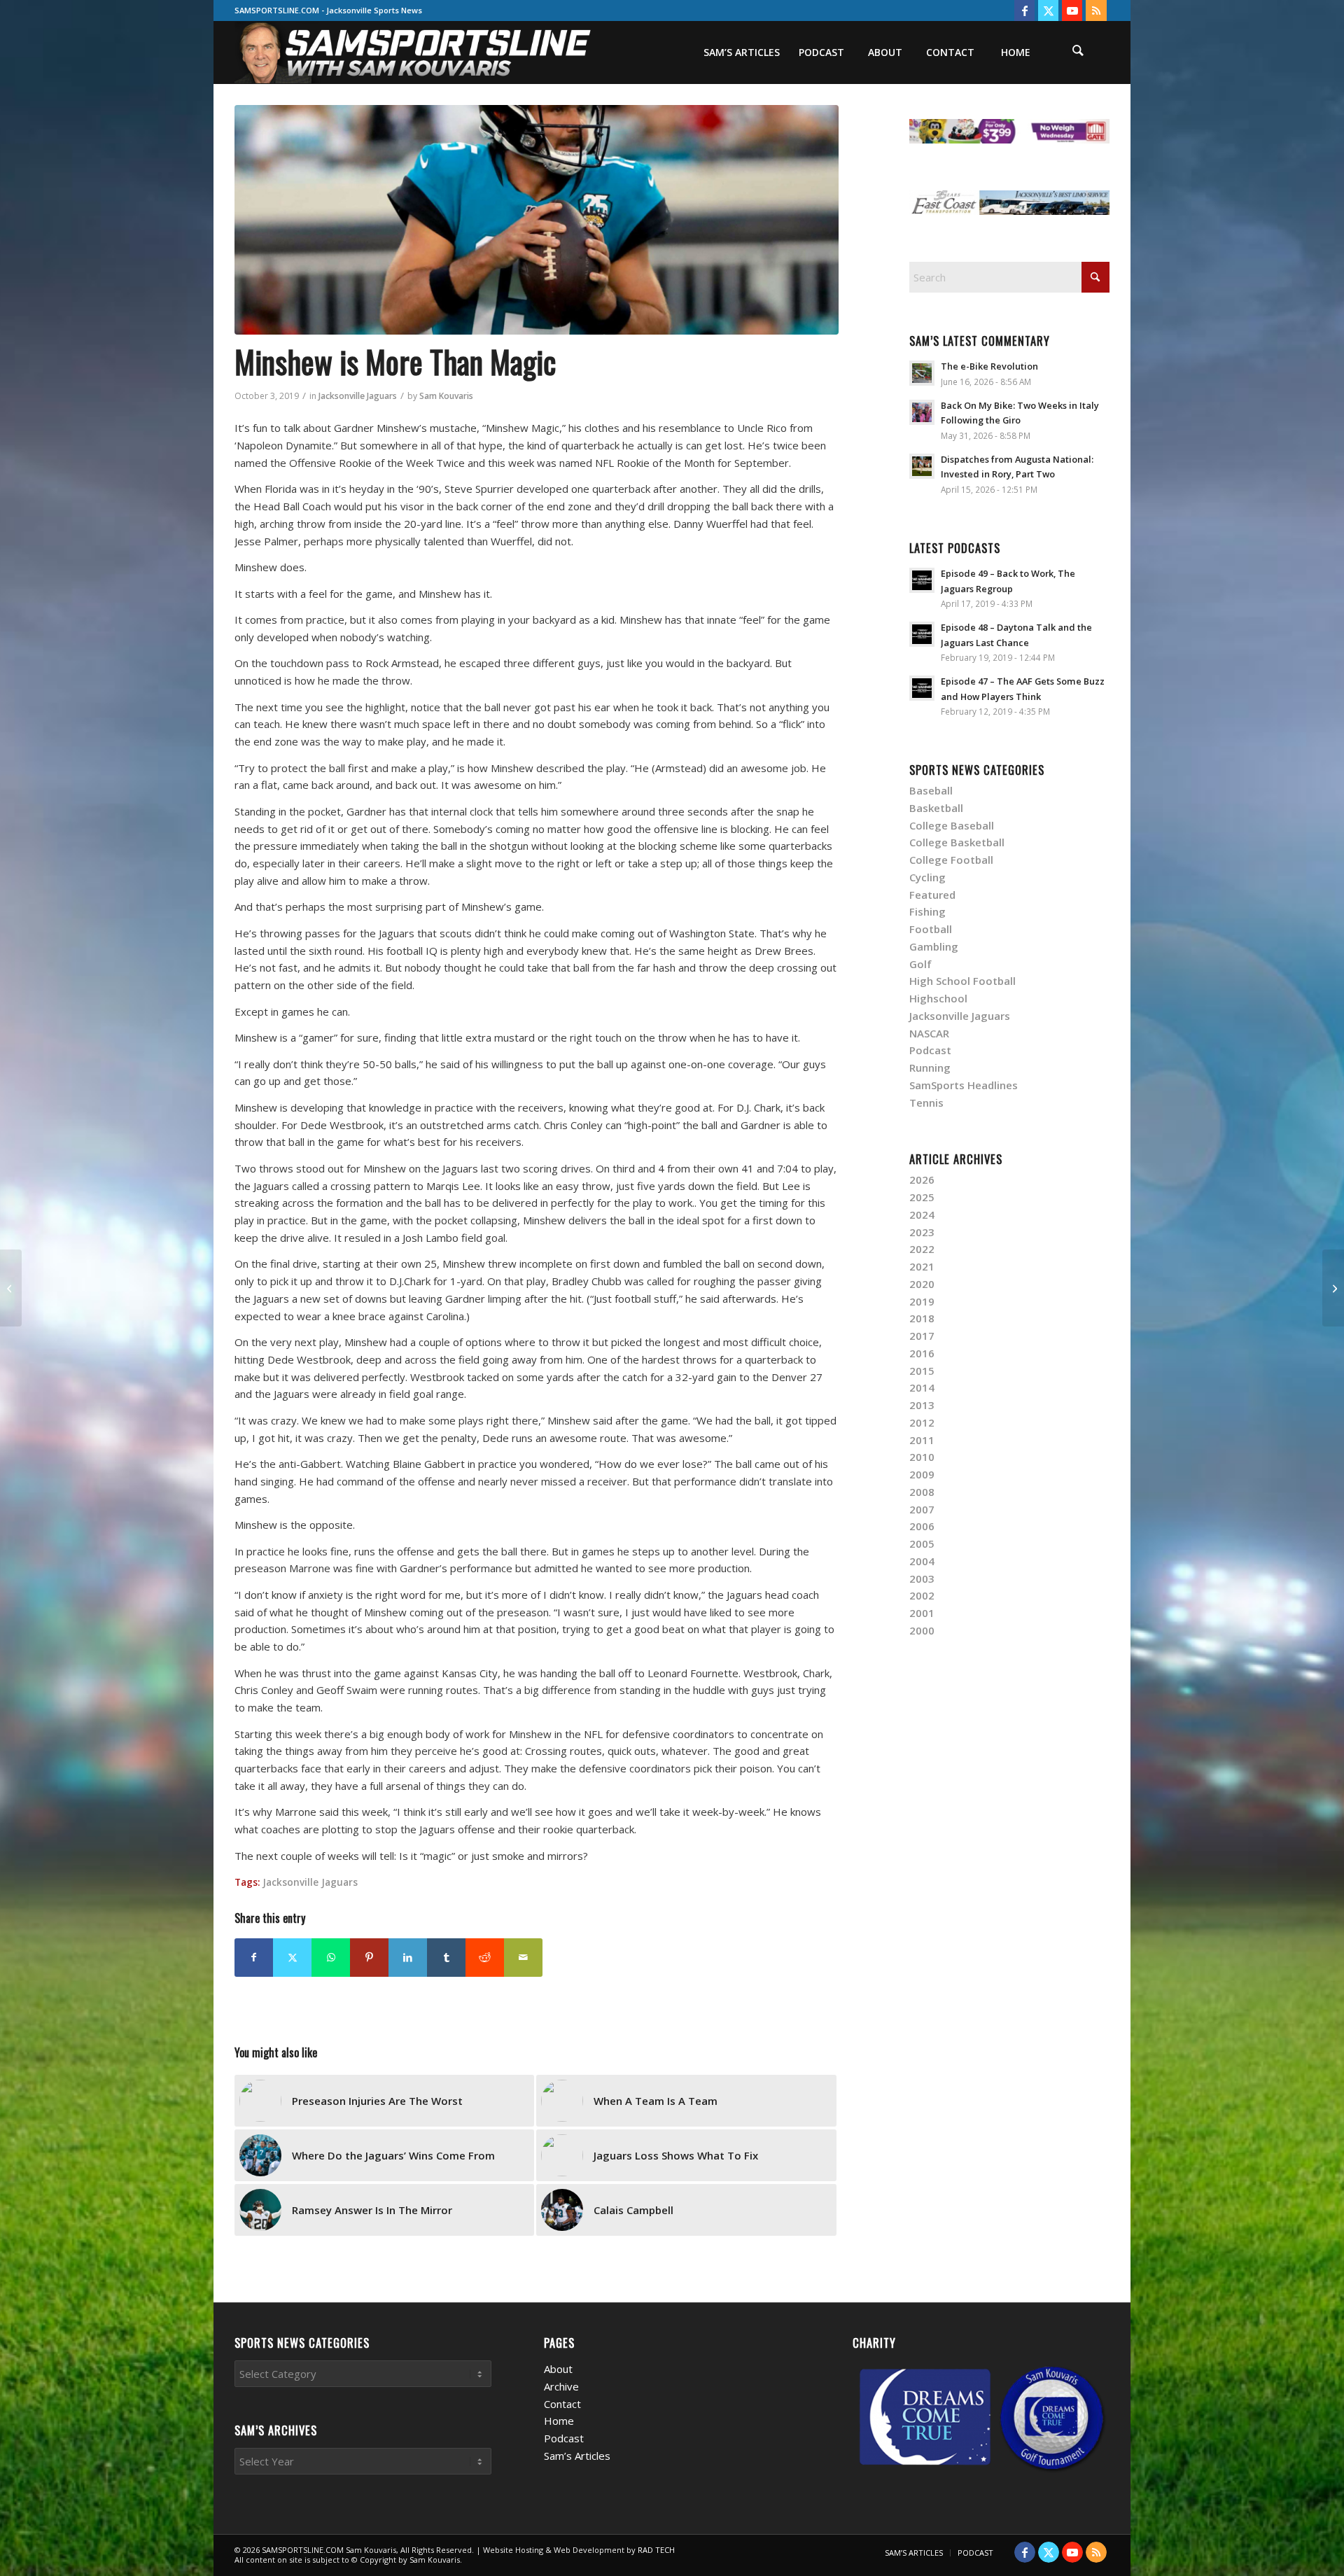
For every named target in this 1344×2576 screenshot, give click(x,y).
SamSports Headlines (964, 1085)
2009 (922, 1474)
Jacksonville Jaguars (358, 396)
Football (931, 929)
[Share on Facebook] (254, 1958)
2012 (922, 1422)
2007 (922, 1509)
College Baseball (952, 825)
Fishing (927, 911)
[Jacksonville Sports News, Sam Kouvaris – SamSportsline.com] (414, 52)
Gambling (934, 946)
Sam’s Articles (577, 2456)
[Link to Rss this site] (1096, 10)
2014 (922, 1387)
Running (930, 1067)
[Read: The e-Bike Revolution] (922, 373)
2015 (922, 1371)
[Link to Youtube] (1072, 10)
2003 (922, 1578)
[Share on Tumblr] (446, 1958)
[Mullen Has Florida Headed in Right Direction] (1333, 1288)
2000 (922, 1630)
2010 (922, 1457)
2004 (922, 1561)
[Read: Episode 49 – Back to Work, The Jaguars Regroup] (922, 580)
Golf (920, 964)
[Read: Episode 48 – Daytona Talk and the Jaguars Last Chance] (922, 634)
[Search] (1078, 52)
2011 (922, 1440)
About (558, 2369)
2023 (922, 1232)
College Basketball (957, 842)
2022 (922, 1249)
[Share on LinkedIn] (408, 1958)
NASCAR (929, 1033)
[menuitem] (741, 52)
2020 (922, 1284)
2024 (922, 1214)
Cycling (927, 877)
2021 (922, 1266)
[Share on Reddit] (485, 1958)
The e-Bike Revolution (989, 366)
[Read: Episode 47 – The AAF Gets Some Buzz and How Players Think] (922, 688)
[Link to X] (1048, 10)
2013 (922, 1405)
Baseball (931, 790)
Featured (932, 895)
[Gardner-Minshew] (537, 220)
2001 (922, 1613)
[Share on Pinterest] (369, 1958)
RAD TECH (656, 2550)
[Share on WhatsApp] (331, 1958)
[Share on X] (292, 1958)
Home (559, 2421)
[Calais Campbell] (11, 1288)
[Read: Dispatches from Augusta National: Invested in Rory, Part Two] (922, 466)
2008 (922, 1492)
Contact (562, 2404)
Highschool (938, 998)
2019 (922, 1301)
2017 (922, 1336)
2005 (922, 1543)
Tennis (926, 1102)
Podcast (930, 1050)
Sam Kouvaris (446, 396)
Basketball (936, 808)
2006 (922, 1526)
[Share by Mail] (523, 1958)
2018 (922, 1318)
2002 (922, 1595)
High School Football (962, 981)
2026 (922, 1179)
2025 (922, 1197)
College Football (951, 860)
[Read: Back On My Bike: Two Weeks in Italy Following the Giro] (922, 412)
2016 (922, 1353)
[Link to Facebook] (1024, 10)
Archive (561, 2386)
